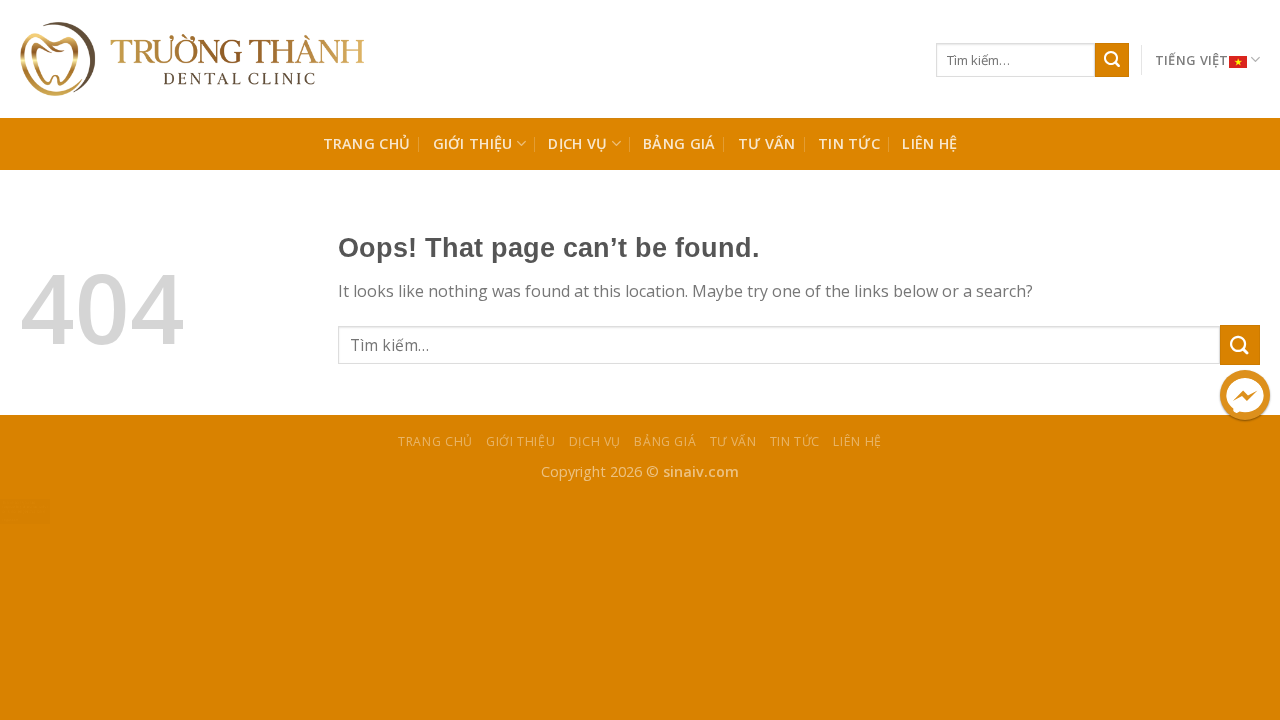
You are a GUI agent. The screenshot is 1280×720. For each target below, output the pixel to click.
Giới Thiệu (473, 143)
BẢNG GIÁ (679, 143)
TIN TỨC (849, 143)
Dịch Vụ (577, 143)
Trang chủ (367, 143)
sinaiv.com (701, 471)
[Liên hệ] (25, 510)
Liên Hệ (929, 143)
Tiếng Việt (1192, 60)
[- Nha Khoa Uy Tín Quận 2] (192, 59)
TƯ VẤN (767, 143)
